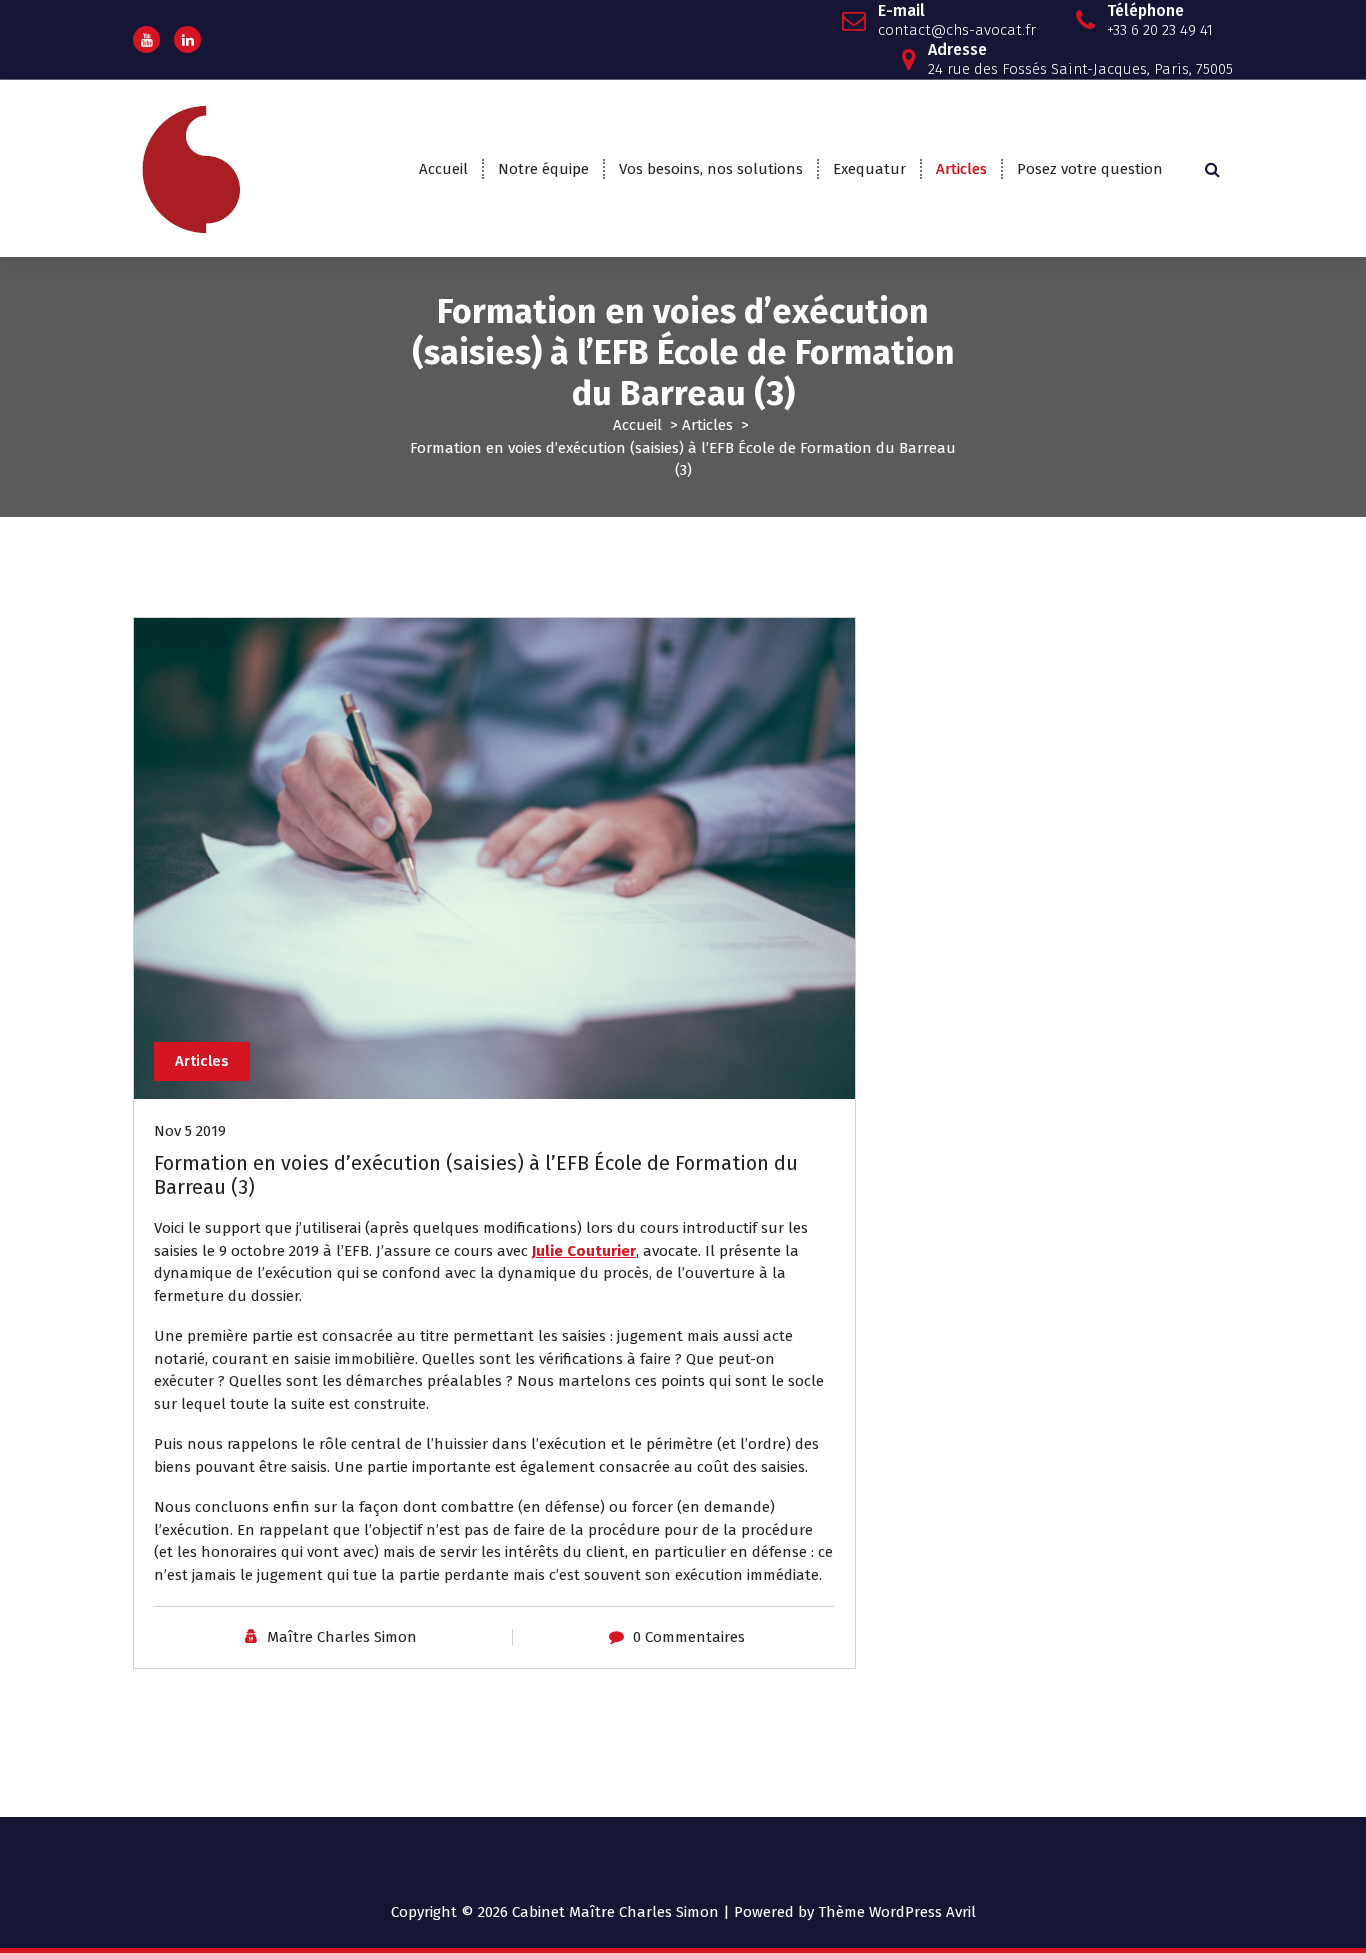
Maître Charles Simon (342, 1637)
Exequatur (869, 169)
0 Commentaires (689, 1637)
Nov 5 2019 (190, 1131)
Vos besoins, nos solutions (711, 169)
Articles (961, 169)
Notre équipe (543, 169)
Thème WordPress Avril (897, 1912)
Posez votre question (1090, 169)
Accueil (443, 169)
